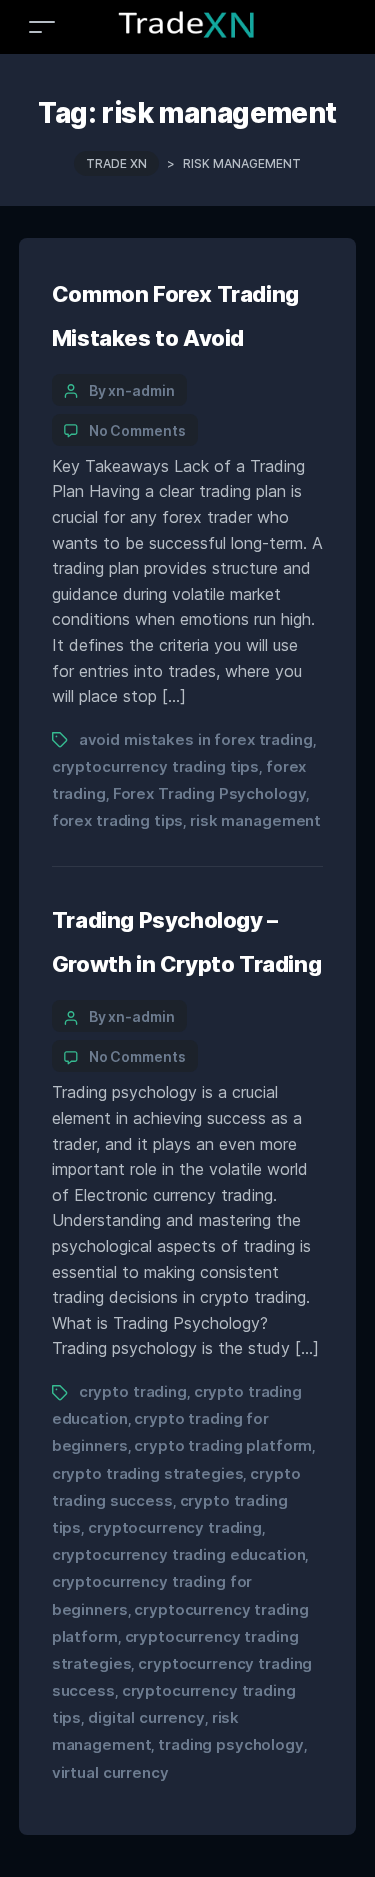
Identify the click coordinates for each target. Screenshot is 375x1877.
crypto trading (133, 1391)
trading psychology (231, 1744)
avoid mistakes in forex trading (196, 739)
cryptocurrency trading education (179, 1554)
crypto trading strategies (148, 1473)
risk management (255, 820)
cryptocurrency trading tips (155, 766)
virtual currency (110, 1772)
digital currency (146, 1717)
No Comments (137, 430)
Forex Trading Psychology (210, 793)
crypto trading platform (223, 1445)
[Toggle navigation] (42, 26)
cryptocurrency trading (175, 1527)
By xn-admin (132, 390)
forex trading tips (118, 820)
